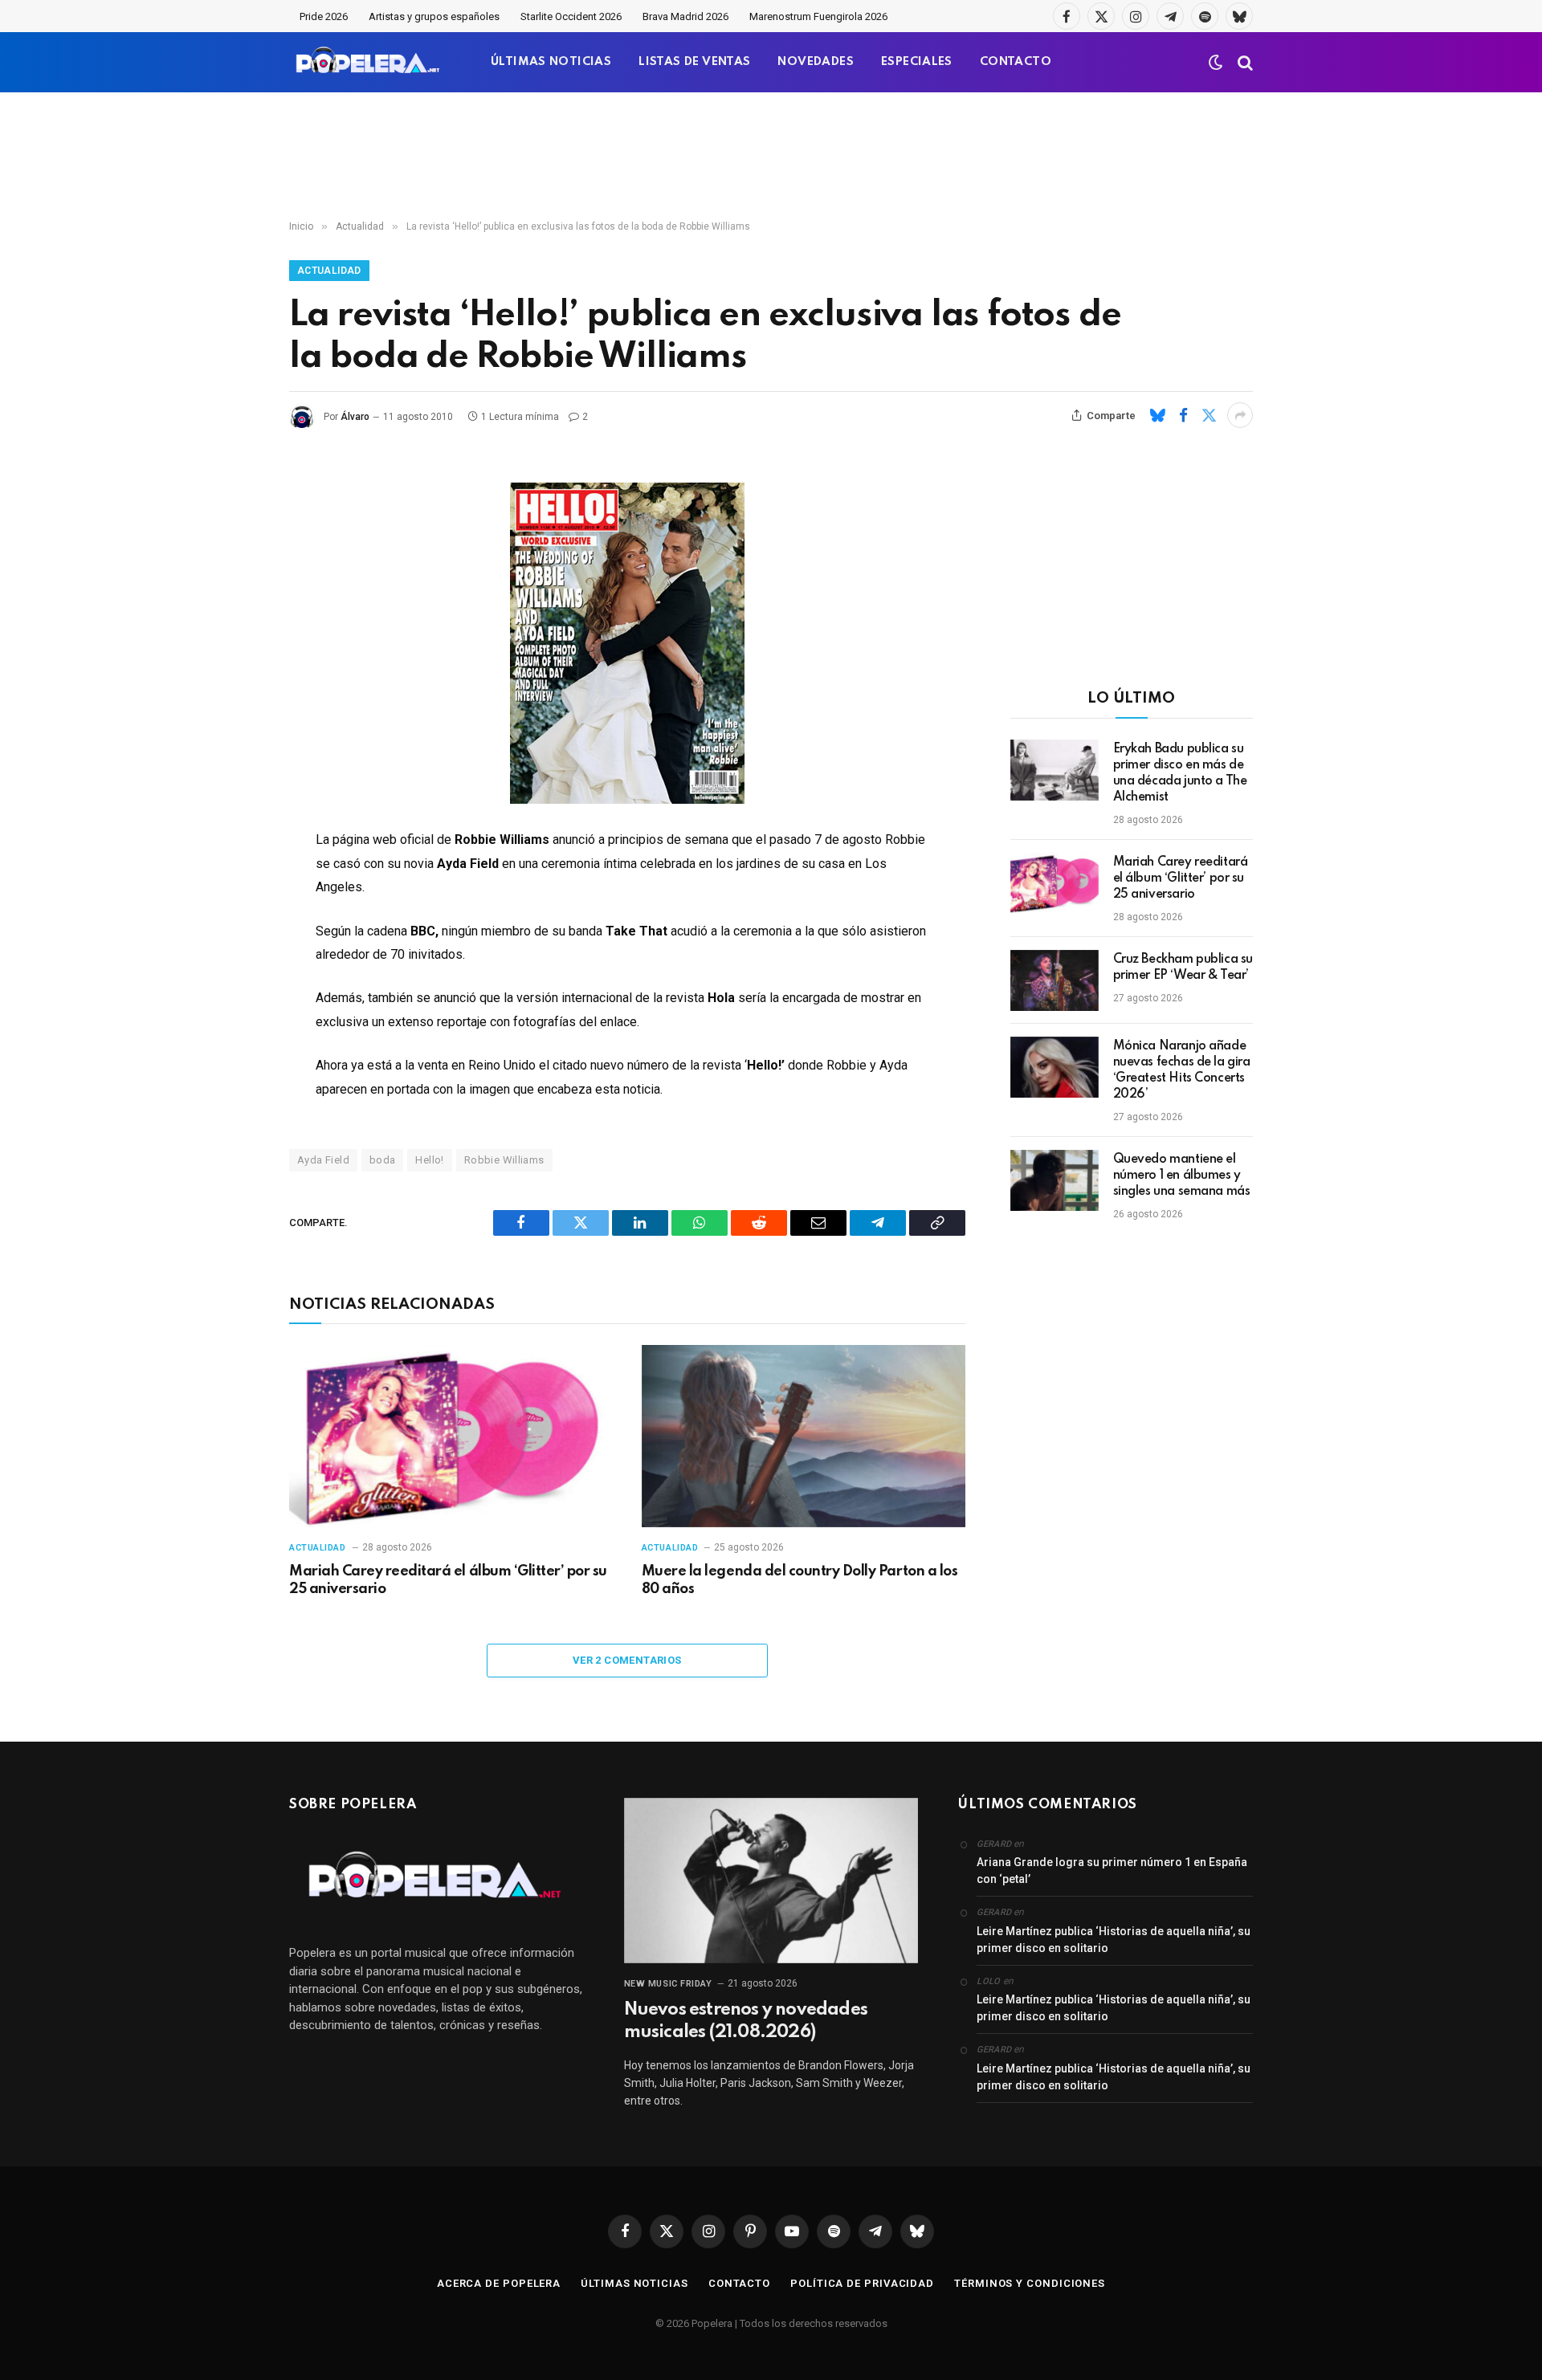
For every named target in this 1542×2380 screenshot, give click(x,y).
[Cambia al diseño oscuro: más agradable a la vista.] (1216, 63)
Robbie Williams (504, 1160)
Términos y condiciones (1030, 2283)
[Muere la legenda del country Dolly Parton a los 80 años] (804, 1436)
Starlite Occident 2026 (571, 16)
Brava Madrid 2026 (685, 16)
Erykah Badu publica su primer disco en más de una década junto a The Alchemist (1180, 773)
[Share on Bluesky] (1157, 415)
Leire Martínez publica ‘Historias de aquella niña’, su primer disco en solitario (1114, 1940)
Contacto (739, 2283)
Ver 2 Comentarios (627, 1660)
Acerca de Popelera (499, 2283)
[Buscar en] (1244, 62)
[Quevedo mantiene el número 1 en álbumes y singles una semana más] (1055, 1180)
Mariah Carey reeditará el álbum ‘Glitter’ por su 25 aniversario (448, 1580)
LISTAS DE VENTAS (694, 62)
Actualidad (329, 271)
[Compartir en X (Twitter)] (1209, 415)
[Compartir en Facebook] (1183, 415)
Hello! (429, 1160)
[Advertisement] (771, 157)
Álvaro (355, 417)
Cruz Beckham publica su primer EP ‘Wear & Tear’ (1183, 968)
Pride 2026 (324, 16)
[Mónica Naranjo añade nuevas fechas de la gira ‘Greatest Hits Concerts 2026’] (1055, 1067)
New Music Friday (668, 1984)
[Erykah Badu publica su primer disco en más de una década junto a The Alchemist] (1055, 770)
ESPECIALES (917, 62)
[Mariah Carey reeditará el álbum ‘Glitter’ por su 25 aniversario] (451, 1436)
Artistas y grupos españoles (434, 16)
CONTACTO (1016, 62)
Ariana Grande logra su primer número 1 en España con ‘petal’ (1112, 1871)
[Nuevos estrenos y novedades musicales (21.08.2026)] (771, 1881)
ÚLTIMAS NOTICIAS (551, 62)
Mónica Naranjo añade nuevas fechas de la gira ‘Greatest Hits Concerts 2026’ (1182, 1070)
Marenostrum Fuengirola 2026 (818, 16)
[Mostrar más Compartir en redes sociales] (1240, 415)
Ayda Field (323, 1160)
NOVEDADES (816, 62)
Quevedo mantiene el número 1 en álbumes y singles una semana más (1182, 1176)
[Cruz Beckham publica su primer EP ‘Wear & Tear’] (1055, 980)
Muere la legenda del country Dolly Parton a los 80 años (800, 1580)
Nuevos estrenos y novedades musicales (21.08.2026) (746, 2021)
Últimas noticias (634, 2283)
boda (383, 1160)
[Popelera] (369, 62)
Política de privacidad (862, 2283)
